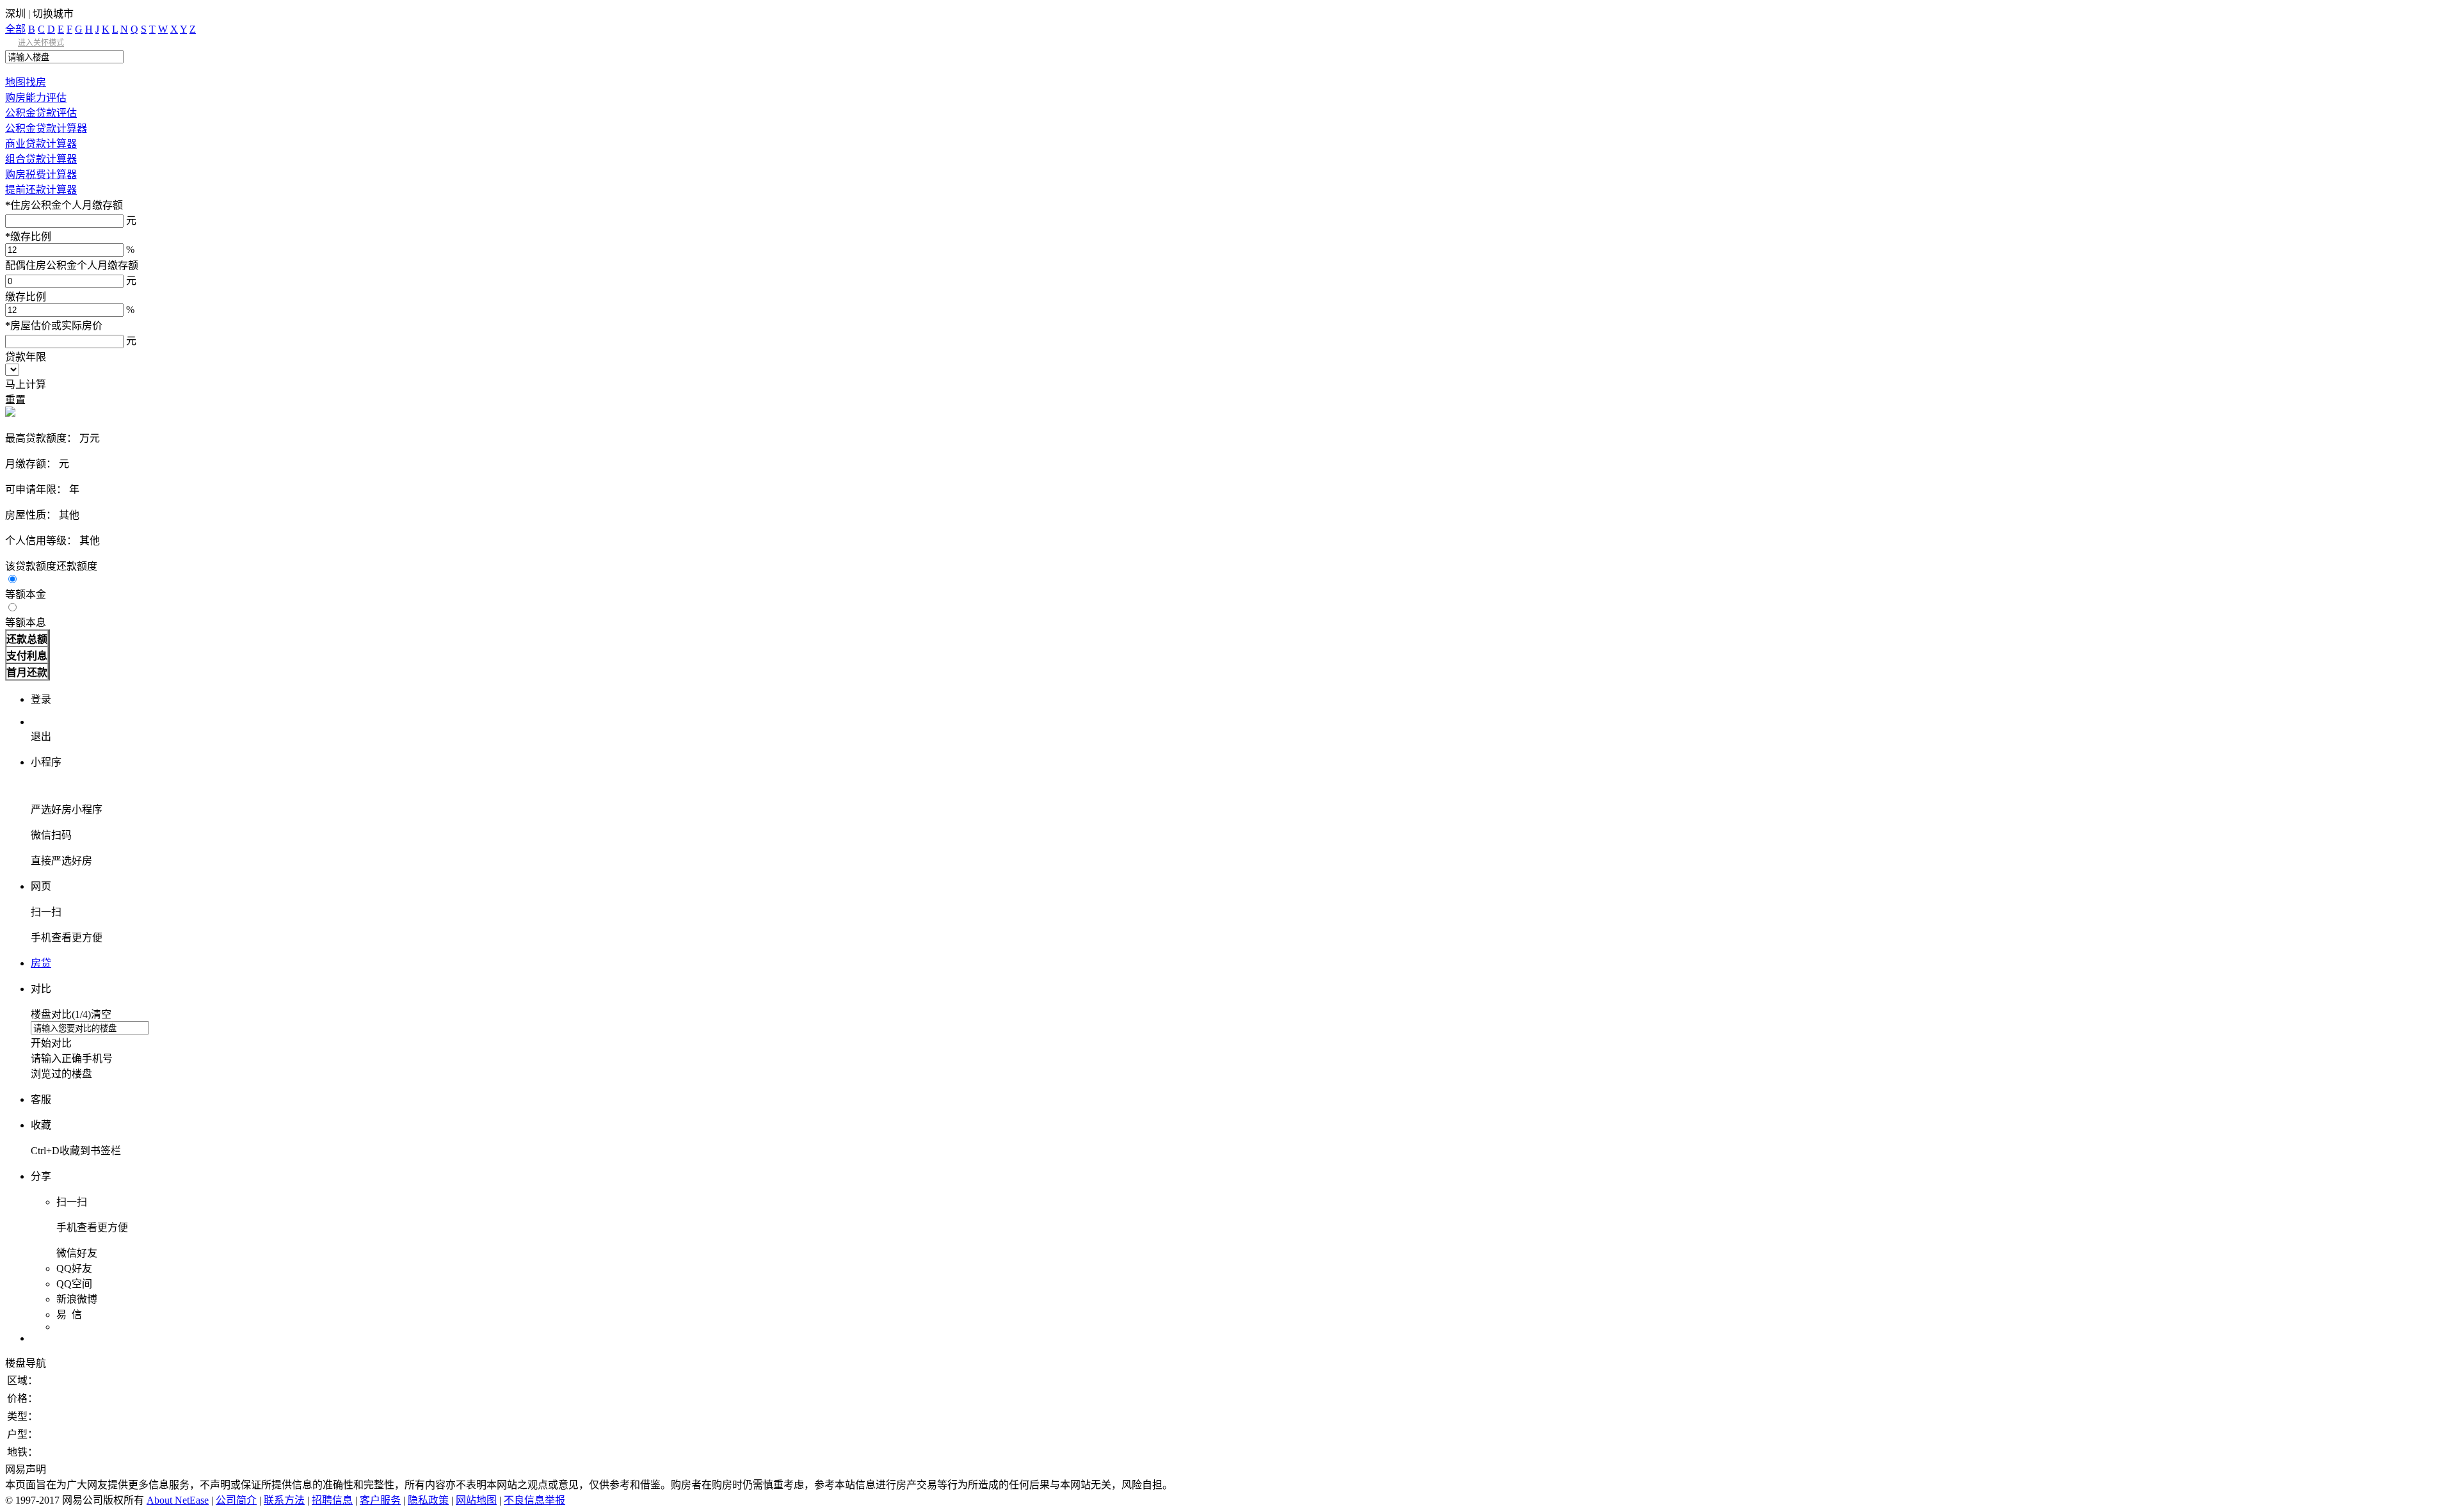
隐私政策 (428, 1500)
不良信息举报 (534, 1500)
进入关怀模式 (41, 43)
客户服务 (380, 1500)
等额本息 (26, 623)
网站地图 (476, 1500)
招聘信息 (332, 1500)
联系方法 (284, 1500)
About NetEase (178, 1500)
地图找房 (26, 82)
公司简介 (236, 1500)
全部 (15, 29)
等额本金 (26, 594)
